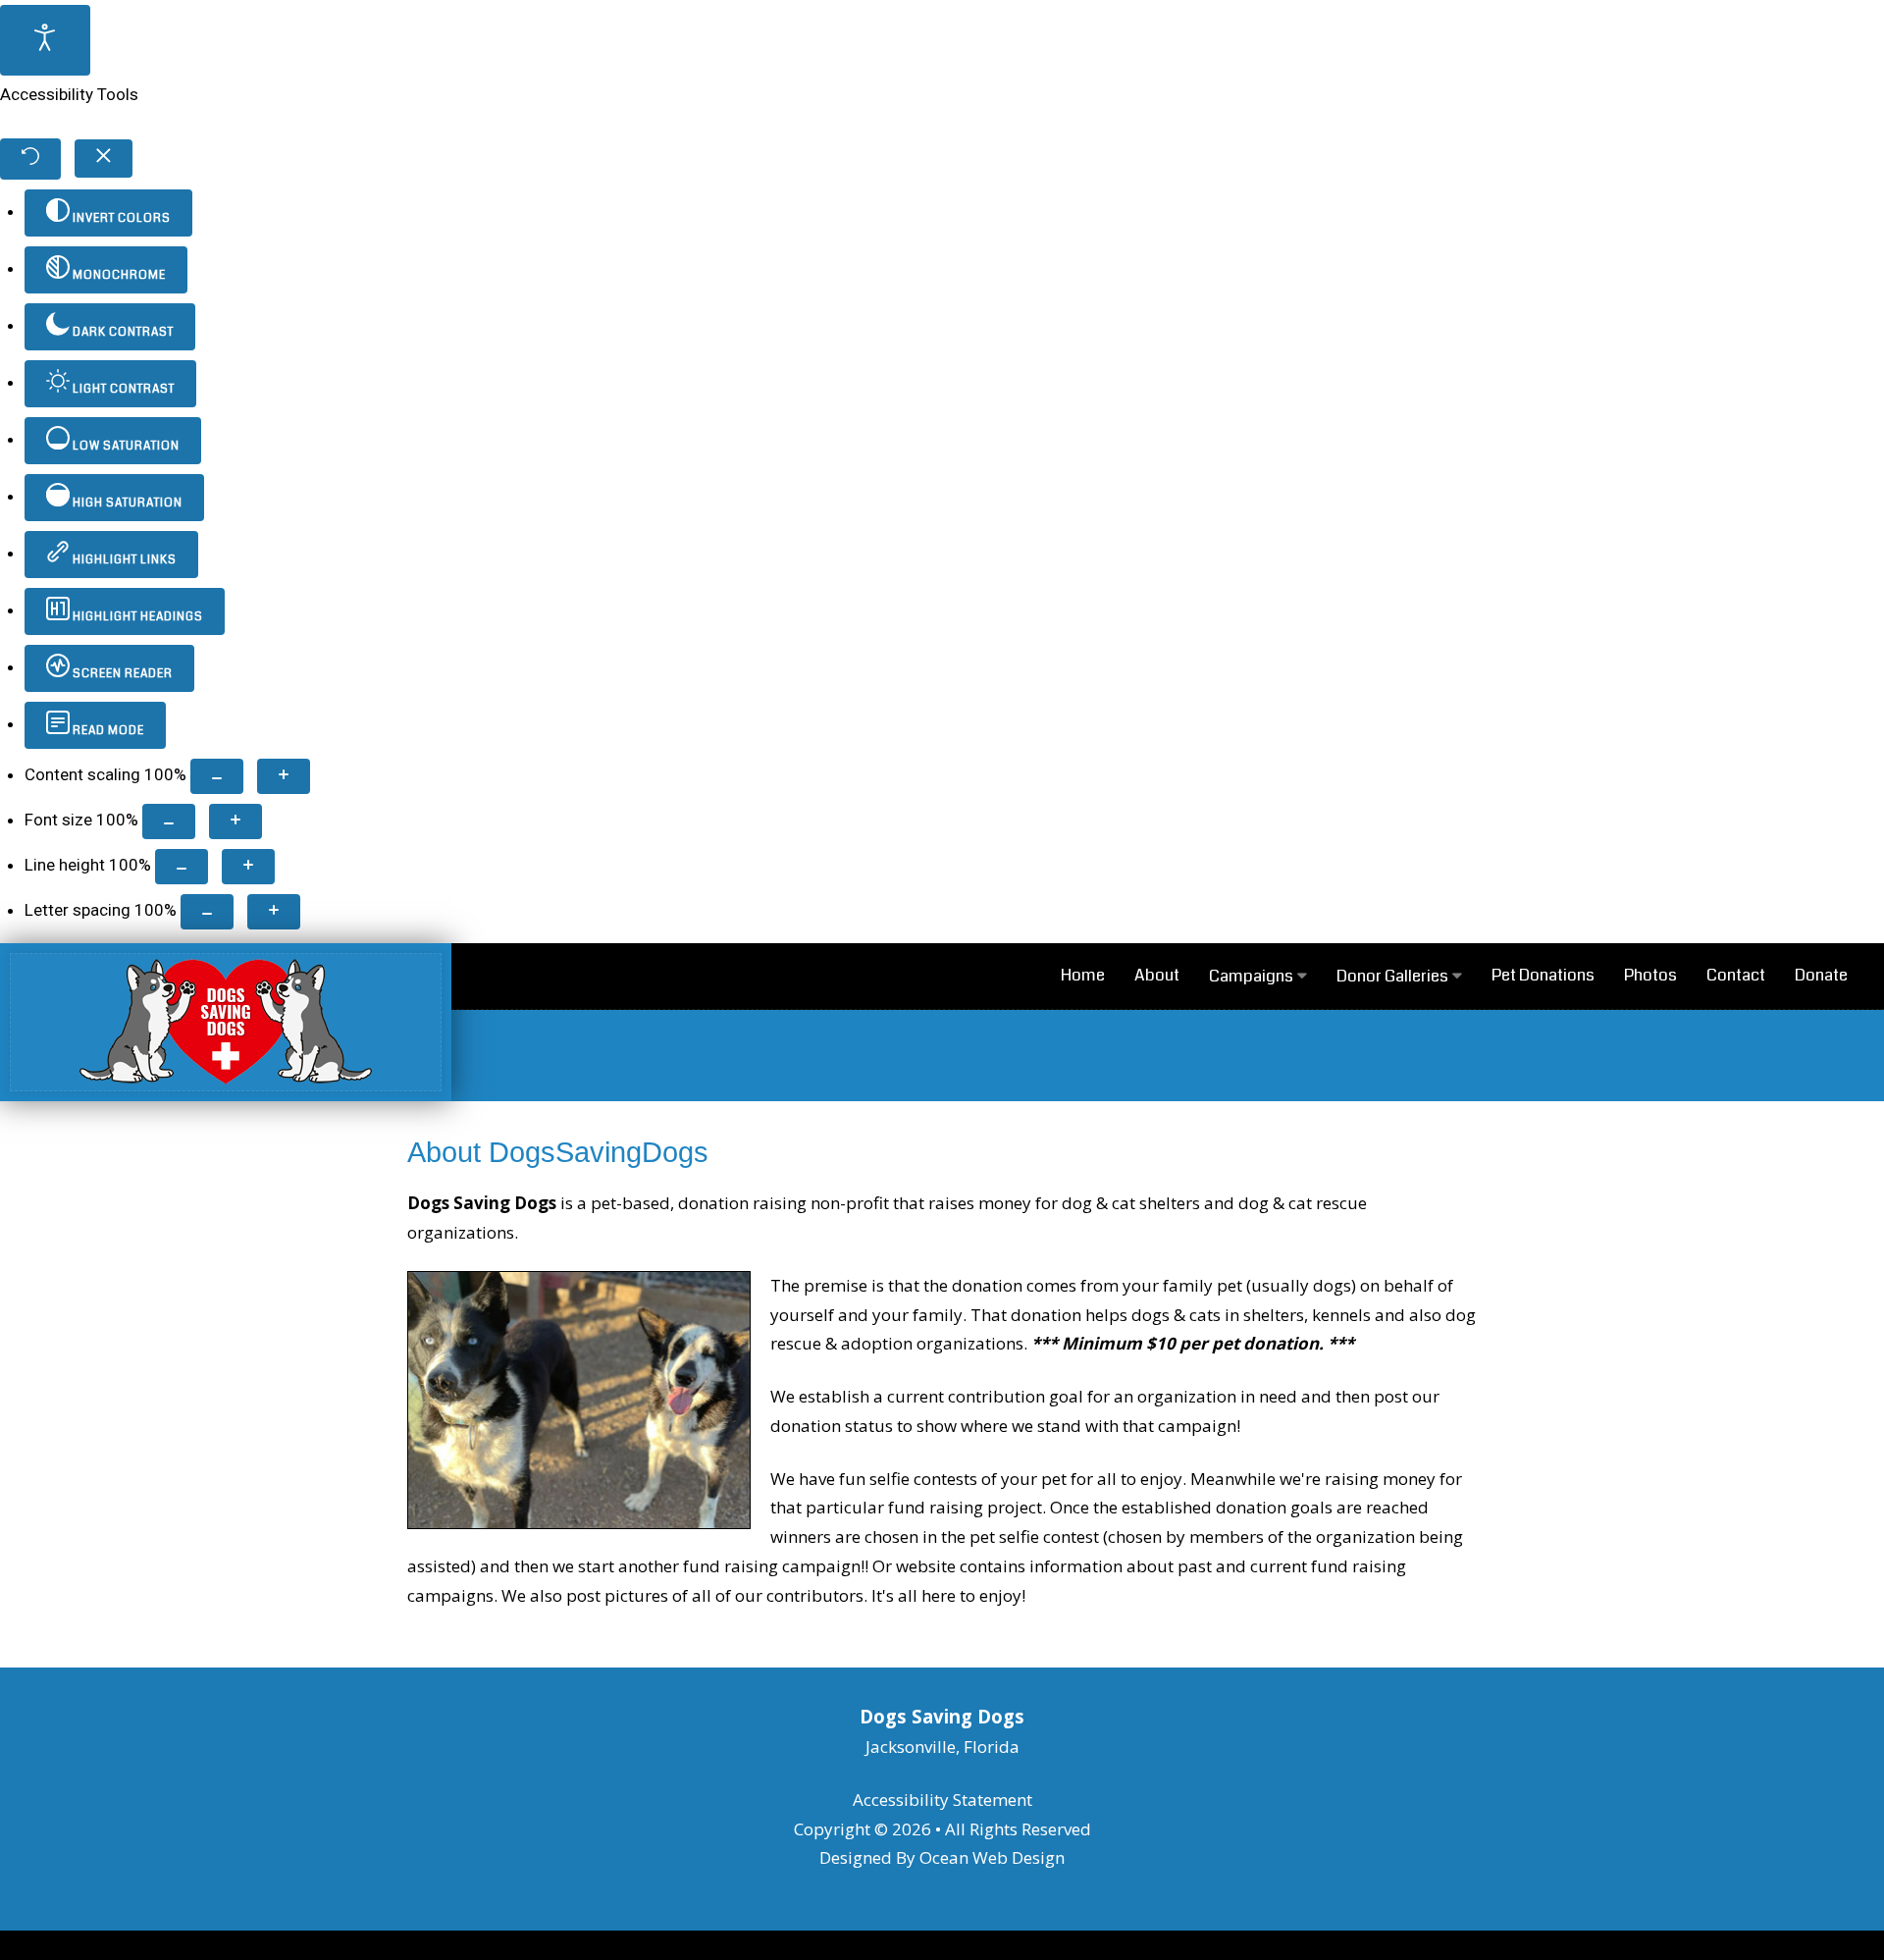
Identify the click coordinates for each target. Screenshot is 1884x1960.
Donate (1821, 975)
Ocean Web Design (992, 1857)
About (1157, 975)
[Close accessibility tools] (104, 159)
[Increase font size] (235, 821)
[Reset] (30, 159)
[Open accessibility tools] (45, 40)
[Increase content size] (284, 776)
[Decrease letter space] (207, 912)
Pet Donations (1543, 975)
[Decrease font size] (169, 821)
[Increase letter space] (274, 912)
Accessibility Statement (942, 1800)
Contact (1736, 975)
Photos (1650, 975)
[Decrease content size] (217, 776)
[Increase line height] (248, 867)
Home (1083, 975)
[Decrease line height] (182, 867)
